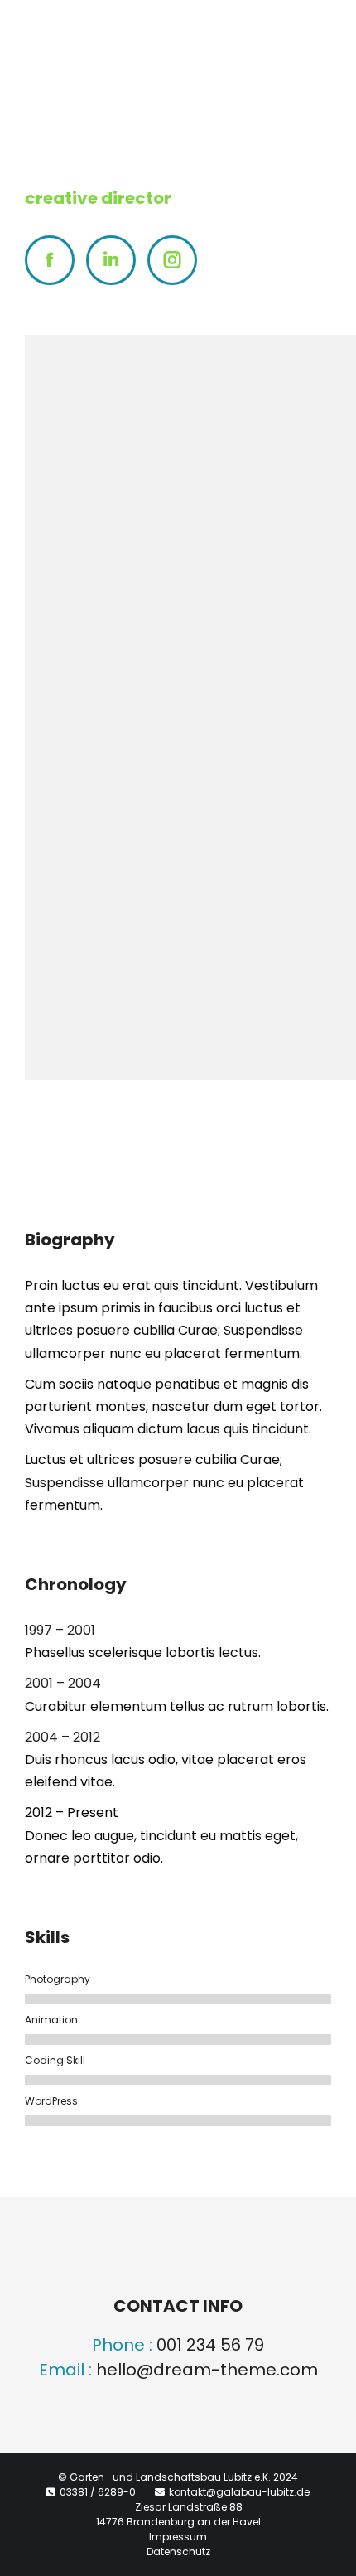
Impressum (178, 2537)
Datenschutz (178, 2552)
